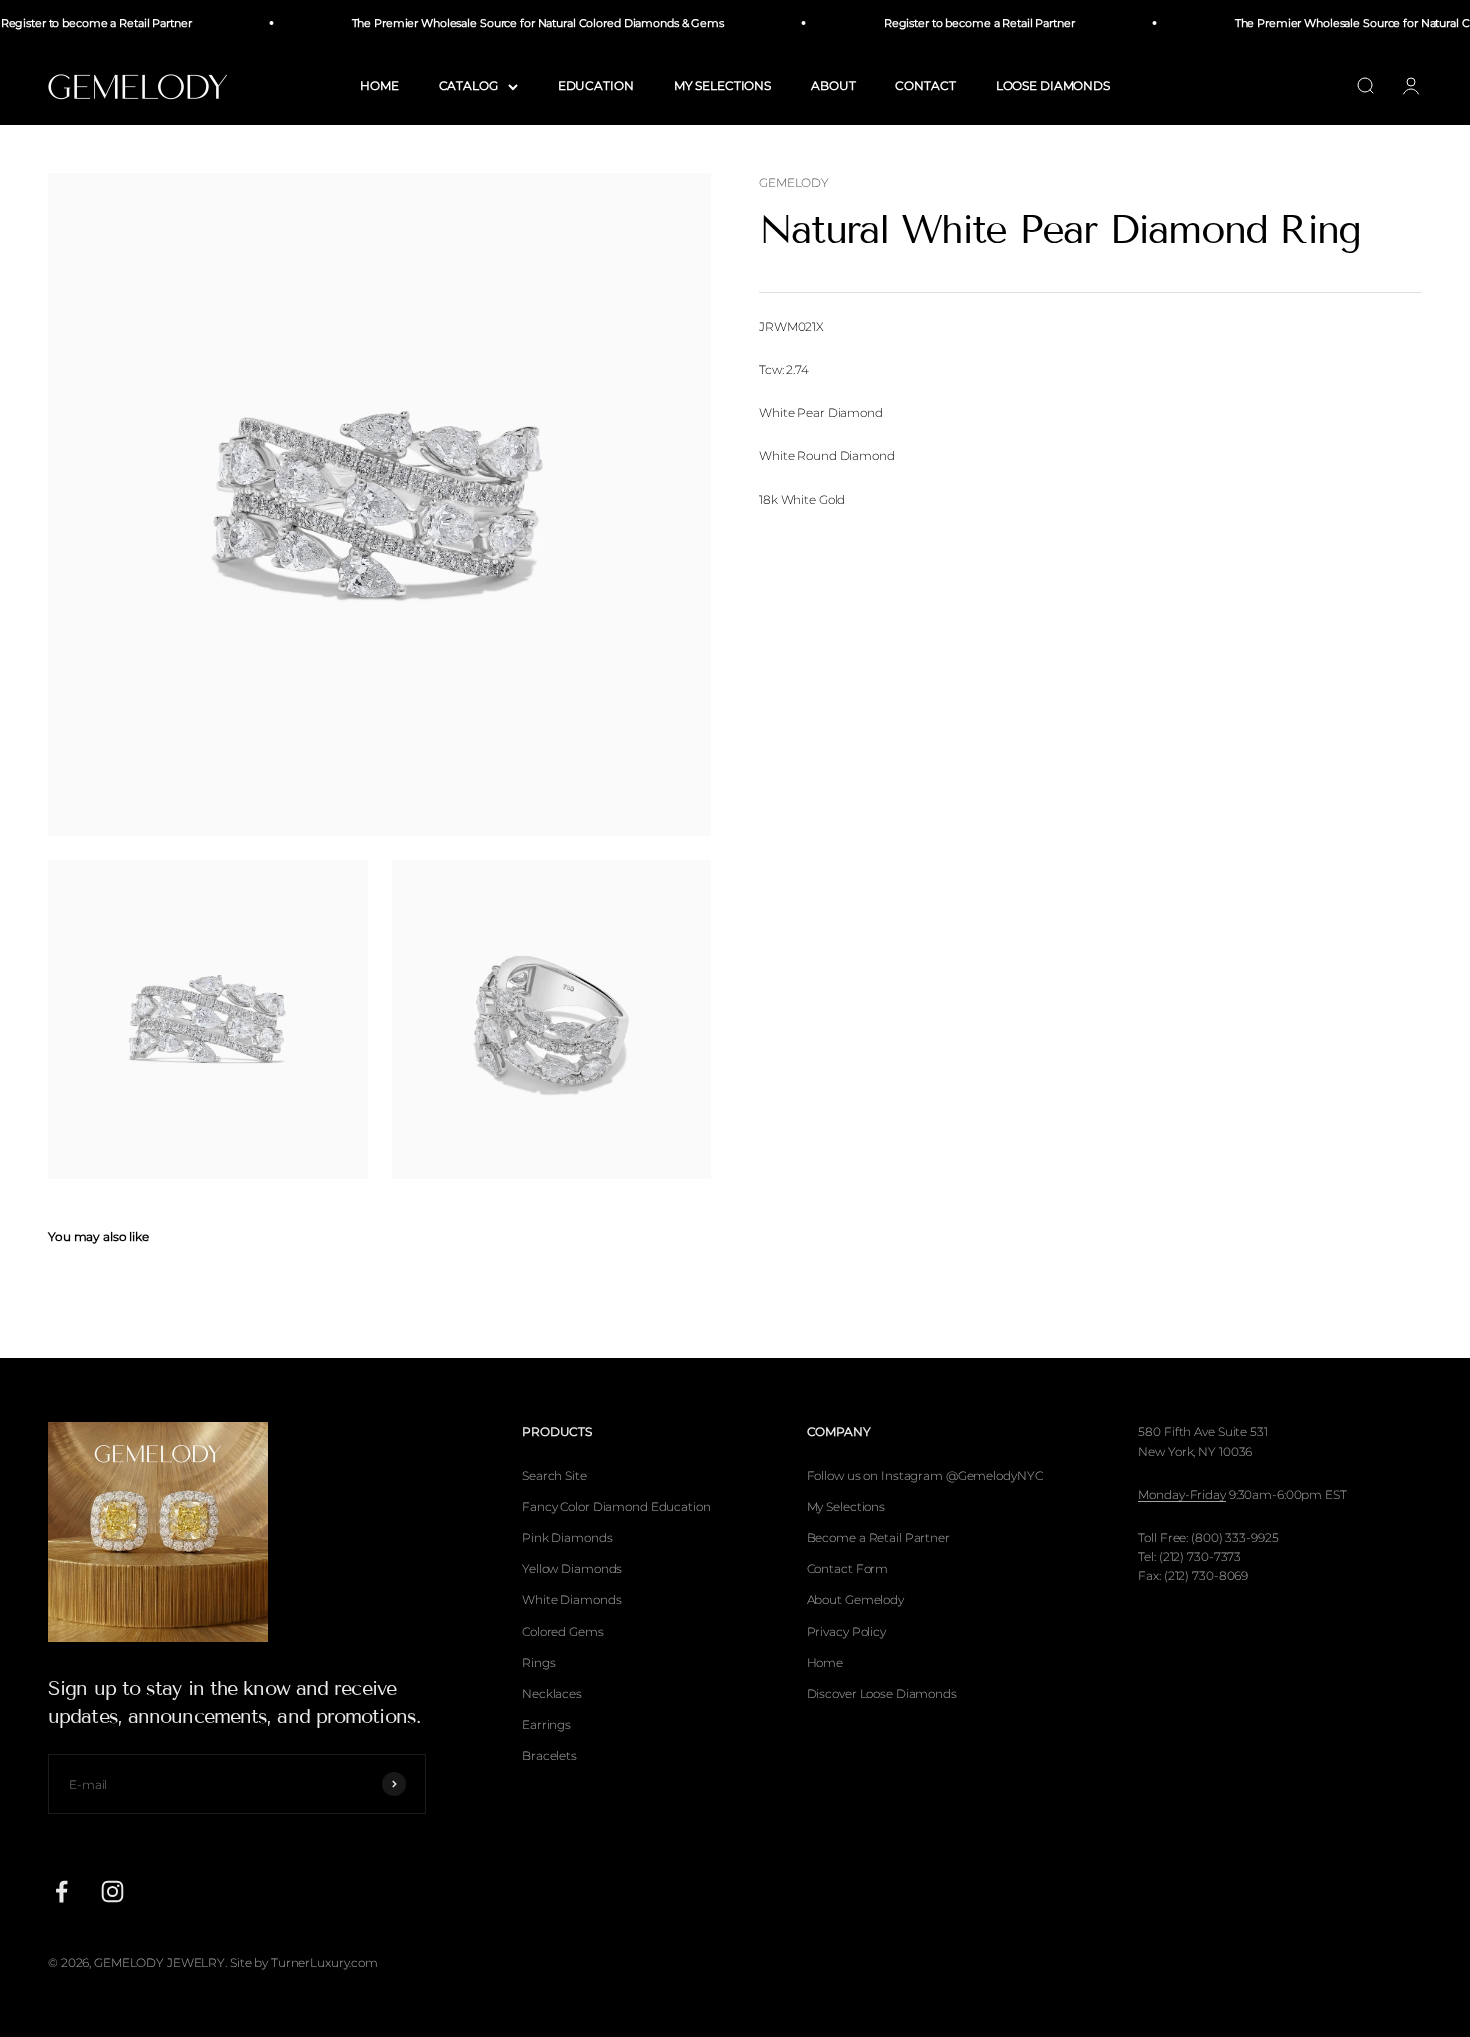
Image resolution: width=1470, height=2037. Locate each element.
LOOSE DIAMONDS (1053, 85)
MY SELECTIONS (722, 85)
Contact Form (848, 1568)
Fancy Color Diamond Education (616, 1506)
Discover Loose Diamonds (882, 1693)
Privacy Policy (846, 1631)
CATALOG (468, 85)
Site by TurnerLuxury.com (304, 1962)
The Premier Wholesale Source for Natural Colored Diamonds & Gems (520, 23)
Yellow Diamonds (572, 1568)
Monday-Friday (1181, 1494)
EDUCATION (596, 85)
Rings (538, 1662)
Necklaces (552, 1693)
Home (825, 1662)
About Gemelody (855, 1599)
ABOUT (833, 85)
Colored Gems (563, 1631)
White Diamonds (571, 1599)
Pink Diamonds (567, 1537)
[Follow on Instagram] (112, 1891)
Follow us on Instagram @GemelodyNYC (925, 1475)
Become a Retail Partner (878, 1537)
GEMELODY (794, 182)
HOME (379, 85)
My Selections (846, 1506)
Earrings (546, 1724)
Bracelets (549, 1755)
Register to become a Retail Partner (961, 23)
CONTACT (925, 85)
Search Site (554, 1475)
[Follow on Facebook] (61, 1891)
